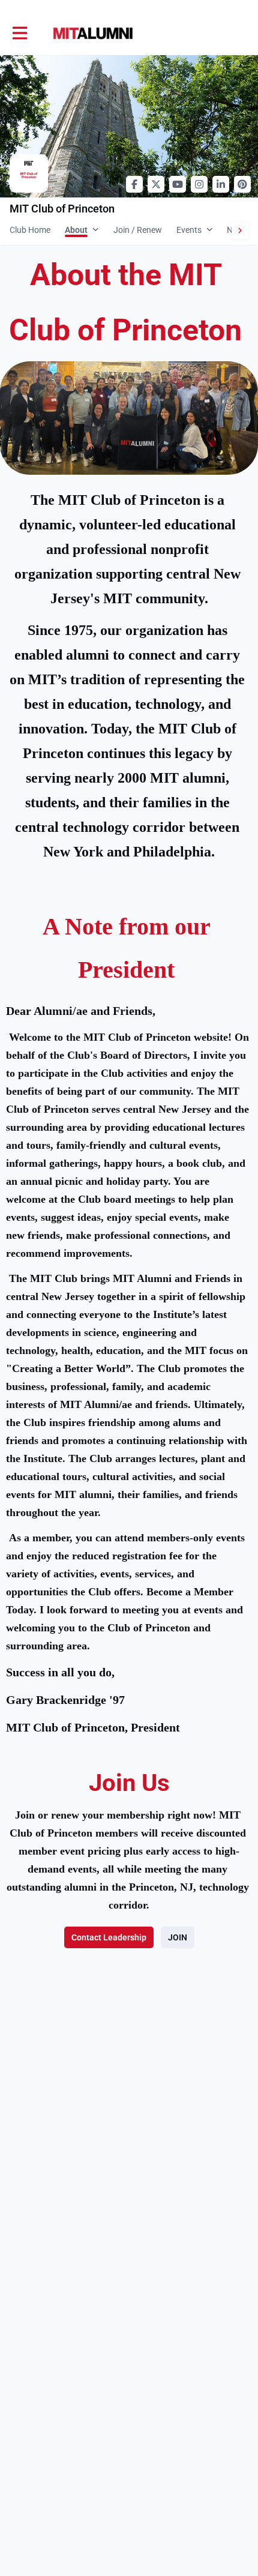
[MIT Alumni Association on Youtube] (178, 184)
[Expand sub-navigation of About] (96, 229)
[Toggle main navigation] (19, 34)
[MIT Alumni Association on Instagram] (199, 184)
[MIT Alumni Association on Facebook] (134, 184)
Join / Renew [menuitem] (138, 230)
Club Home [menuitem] (30, 230)
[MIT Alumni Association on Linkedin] (221, 184)
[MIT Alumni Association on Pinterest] (242, 184)
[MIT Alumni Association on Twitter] (156, 184)
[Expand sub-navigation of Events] (210, 229)
